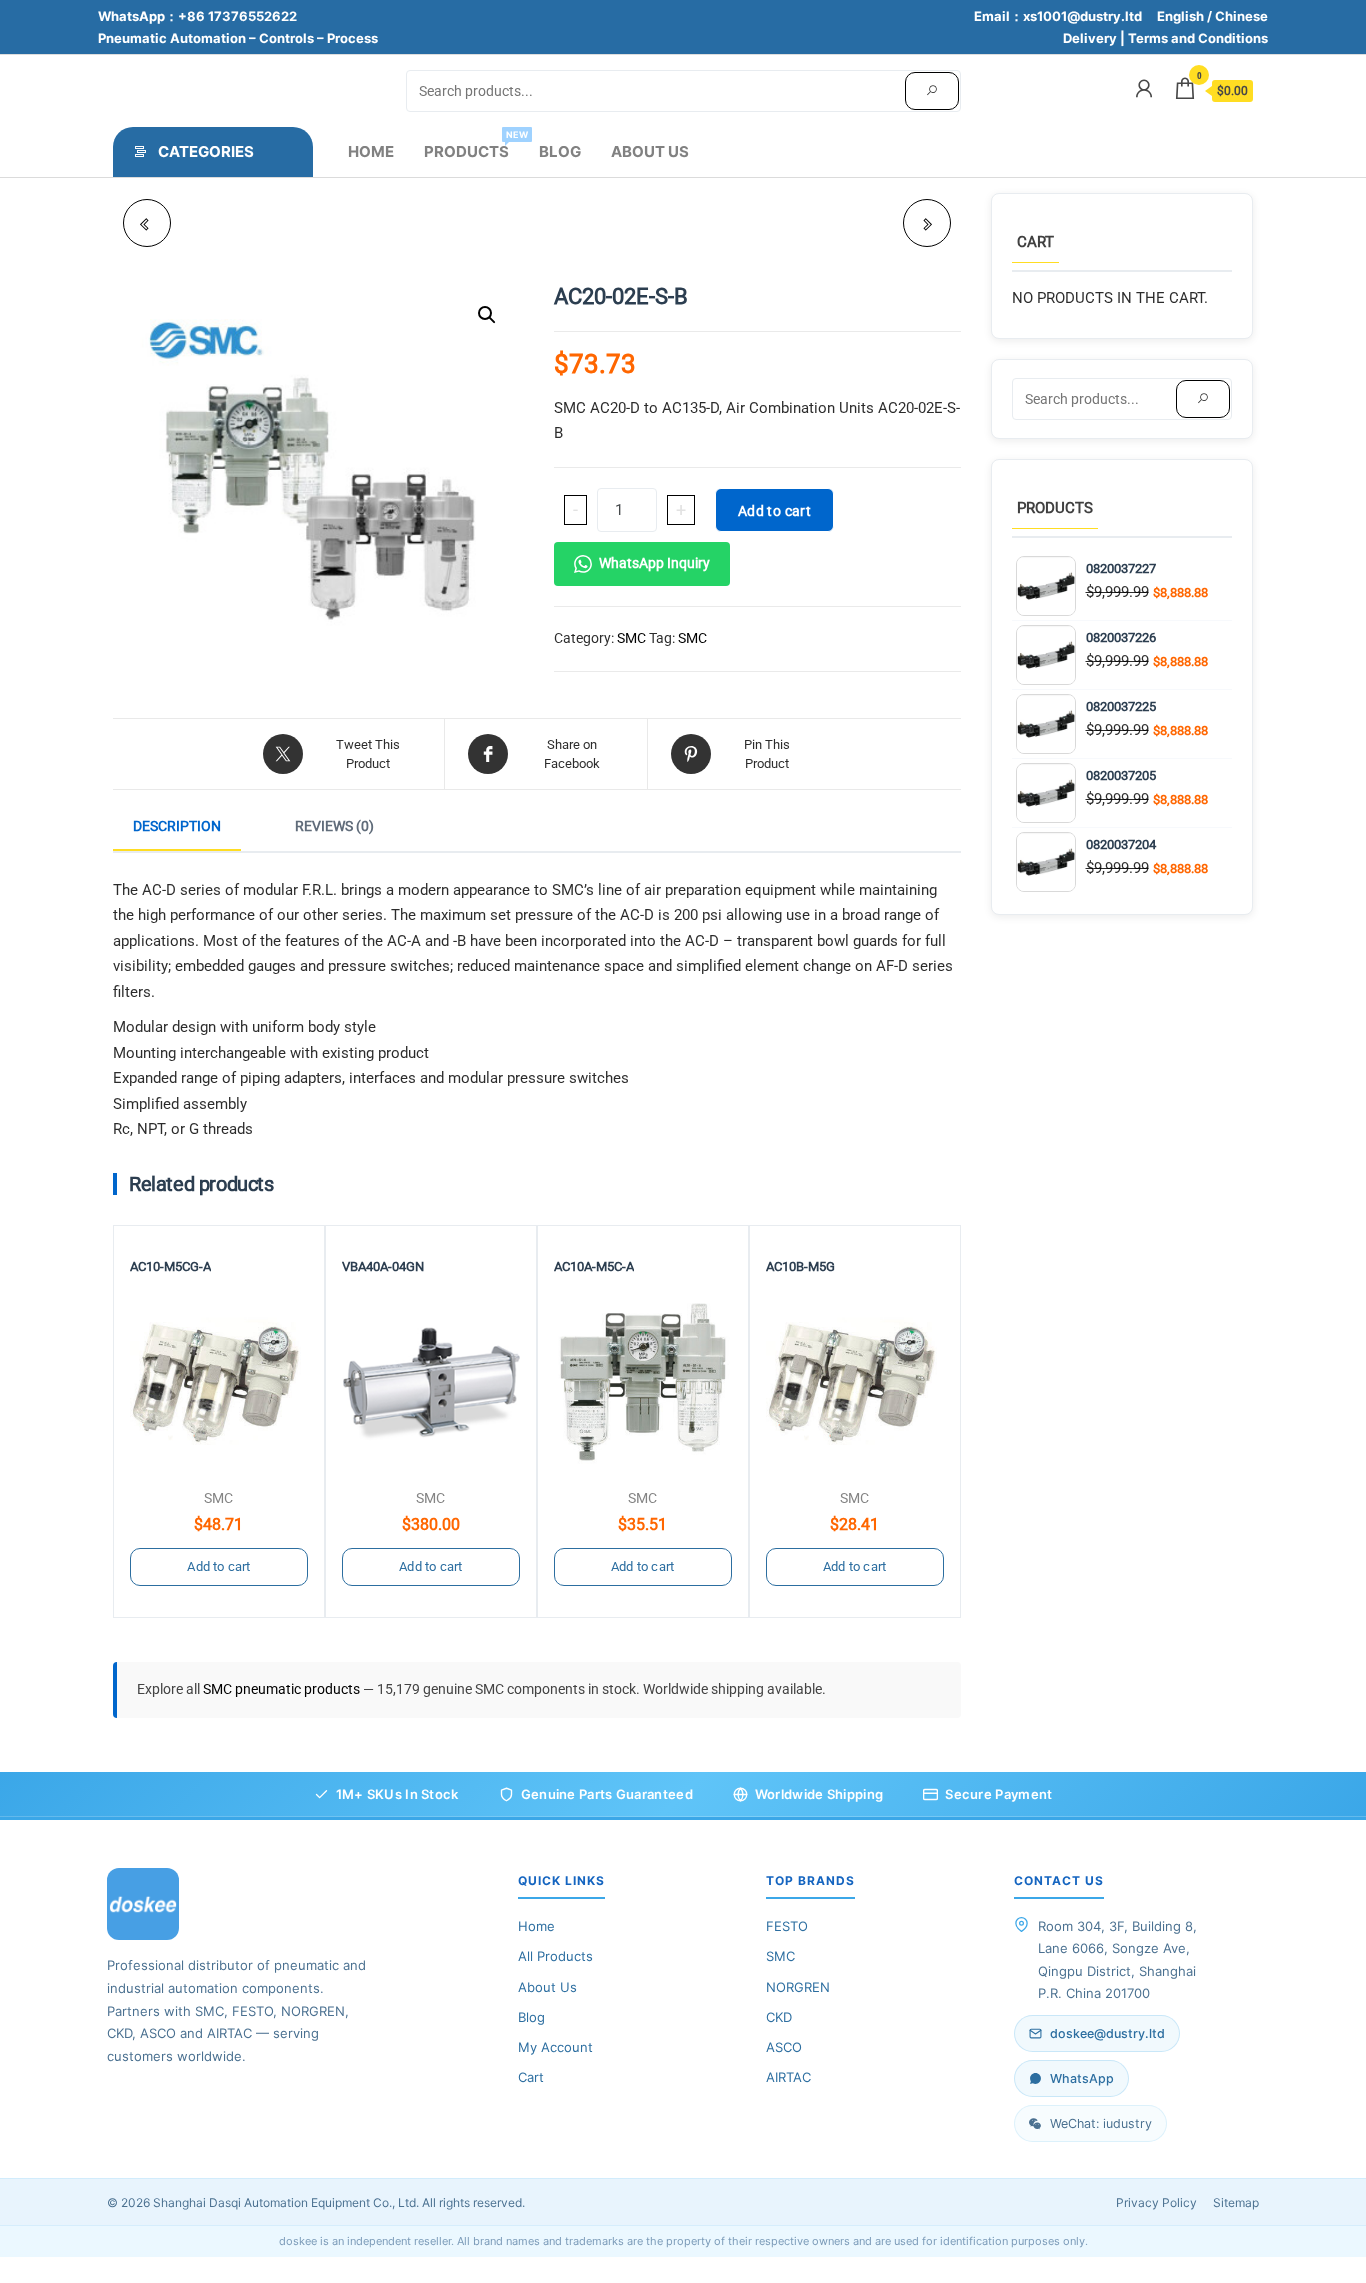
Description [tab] (177, 826)
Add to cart (774, 511)
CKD (779, 2017)
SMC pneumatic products (283, 1689)
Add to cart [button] (218, 1566)
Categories (206, 151)
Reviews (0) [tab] (334, 826)
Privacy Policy (1156, 2202)
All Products (555, 1956)
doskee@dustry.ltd (1107, 2033)
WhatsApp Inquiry (654, 563)
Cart (531, 2077)
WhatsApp (1082, 2078)
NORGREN (798, 1987)
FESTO (787, 1926)
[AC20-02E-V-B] (927, 223)
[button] (487, 315)
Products (474, 145)
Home (371, 151)
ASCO (784, 2047)
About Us (650, 151)
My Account (555, 2047)
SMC (631, 638)
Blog (560, 151)
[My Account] (1144, 89)
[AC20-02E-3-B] (147, 223)
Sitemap (1236, 2202)
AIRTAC (788, 2077)
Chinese (1241, 16)
